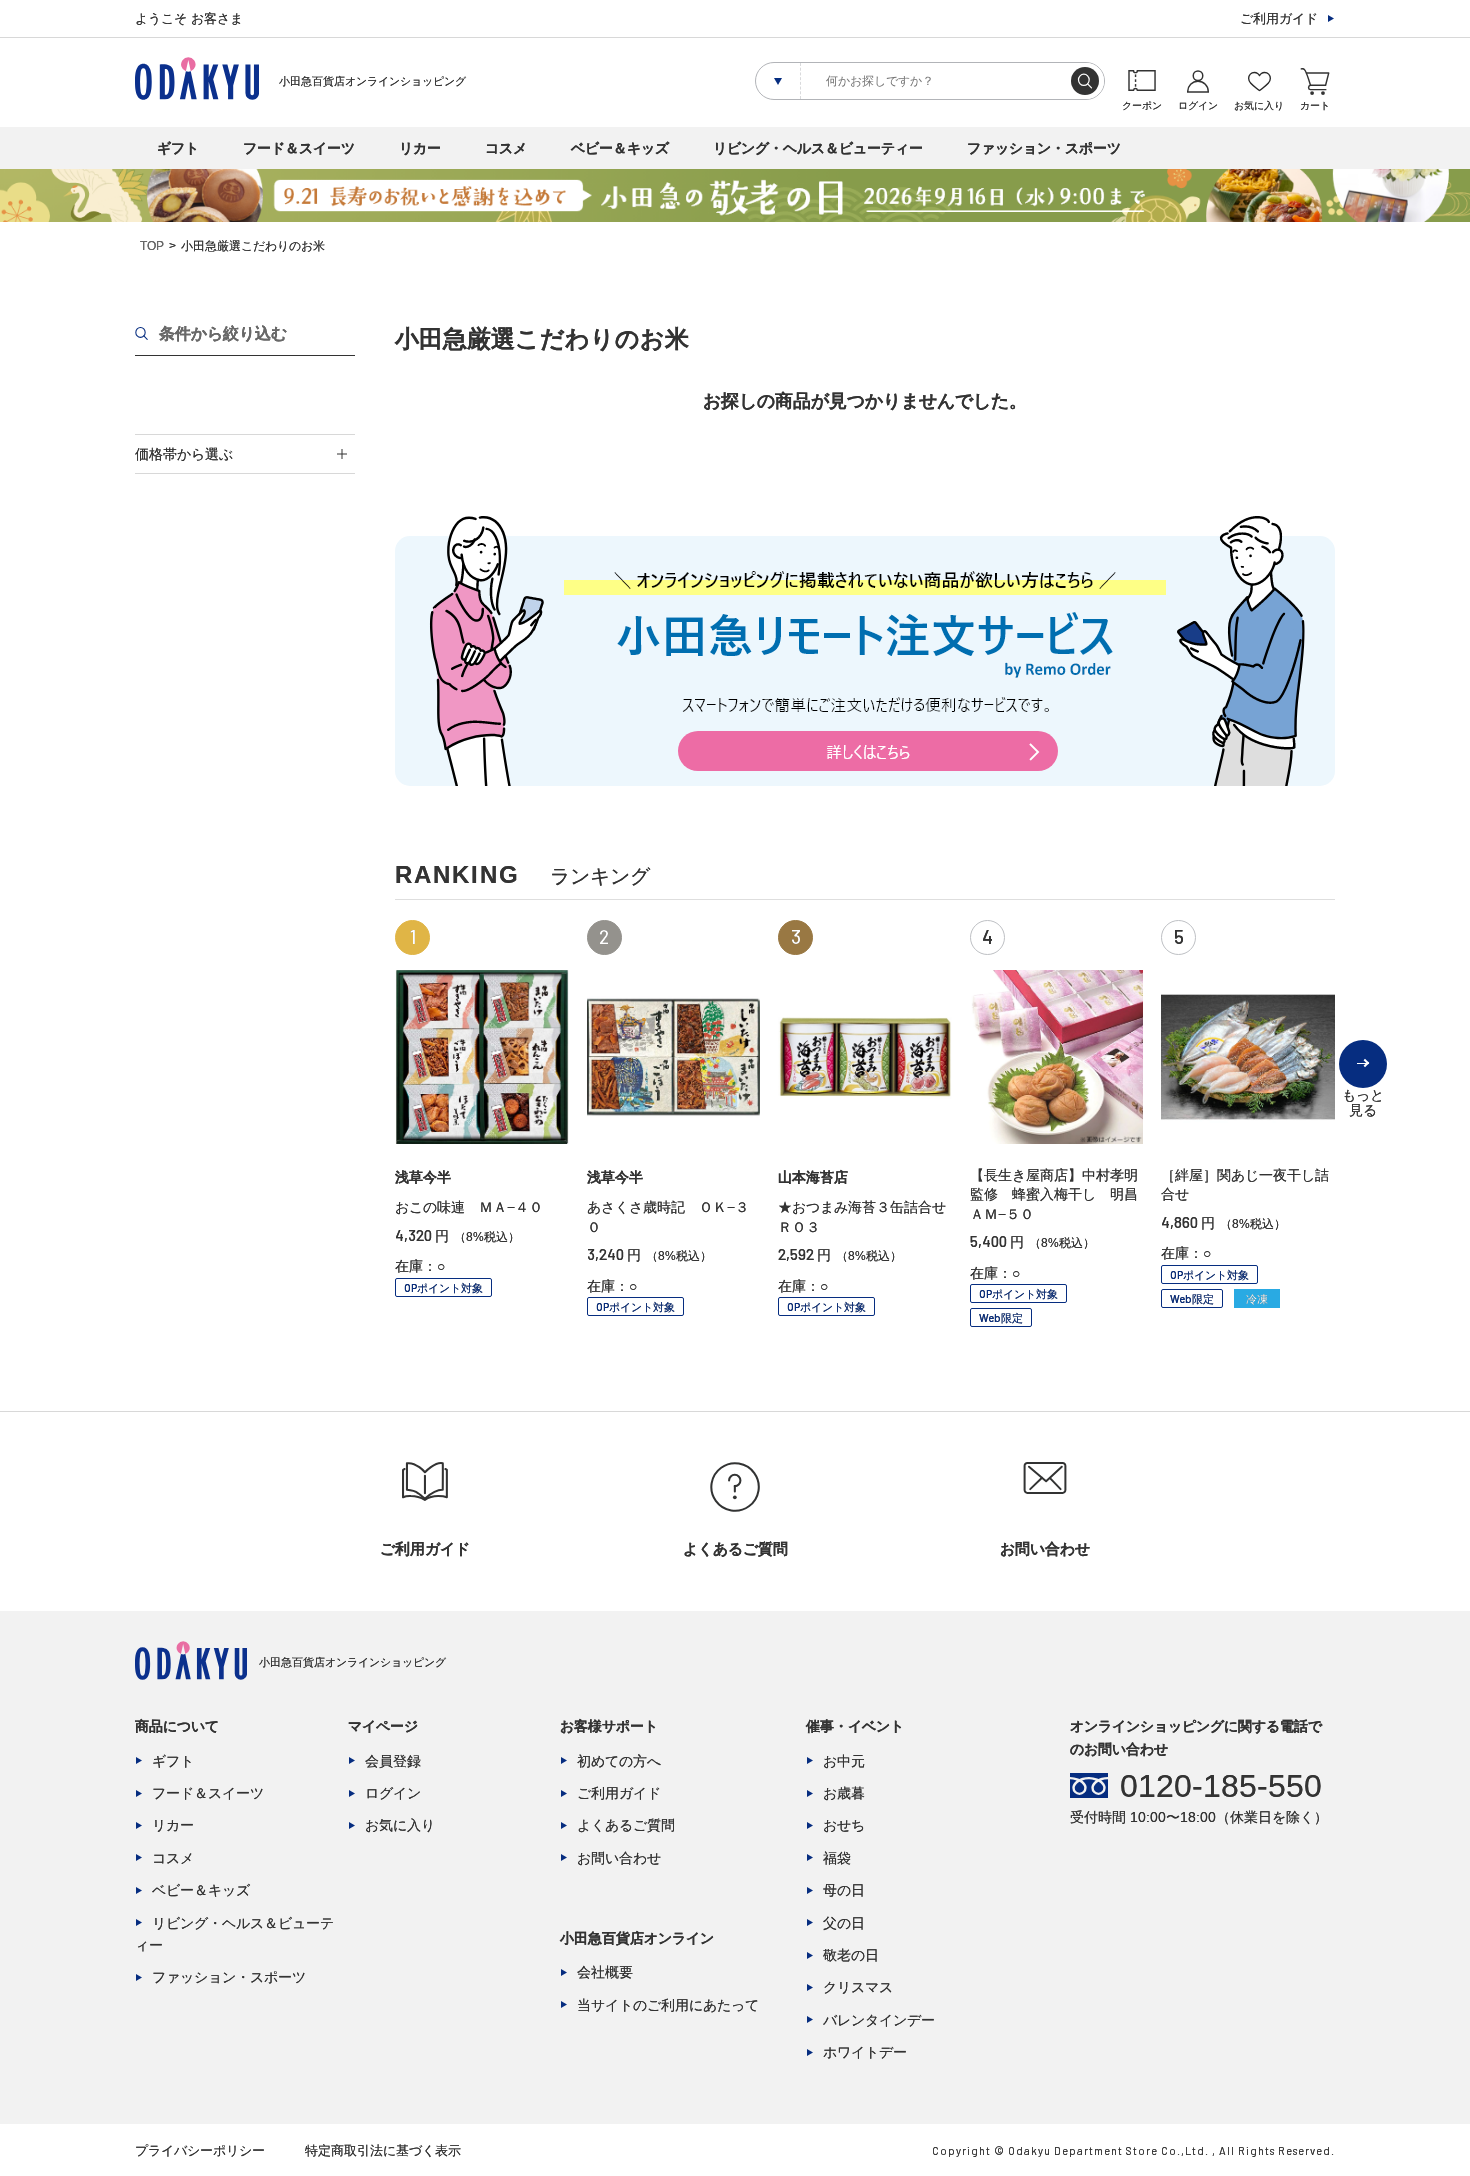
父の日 (844, 1923)
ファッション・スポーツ (1044, 148)
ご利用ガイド (1279, 18)
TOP (152, 246)
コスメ (506, 148)
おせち (844, 1825)
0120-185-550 (1221, 1786)
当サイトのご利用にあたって (668, 2005)
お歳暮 (844, 1793)
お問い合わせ (619, 1858)
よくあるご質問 (626, 1825)
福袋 (837, 1858)
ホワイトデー (865, 2052)
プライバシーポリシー (200, 2150)
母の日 (844, 1890)
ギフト (178, 148)
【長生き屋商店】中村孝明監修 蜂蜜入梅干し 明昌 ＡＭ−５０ (1061, 1194)
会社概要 (605, 1972)
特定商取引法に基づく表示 (383, 2150)
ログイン (393, 1793)
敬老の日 (851, 1955)
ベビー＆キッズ (620, 148)
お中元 (844, 1761)
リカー (420, 148)
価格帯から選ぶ (184, 454)
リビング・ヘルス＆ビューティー (818, 148)
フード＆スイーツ (299, 148)
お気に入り (400, 1825)
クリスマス (858, 1987)
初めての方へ (619, 1761)
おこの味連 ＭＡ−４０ (469, 1207)
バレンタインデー (879, 2020)
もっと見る (1363, 1087)
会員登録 (393, 1761)
